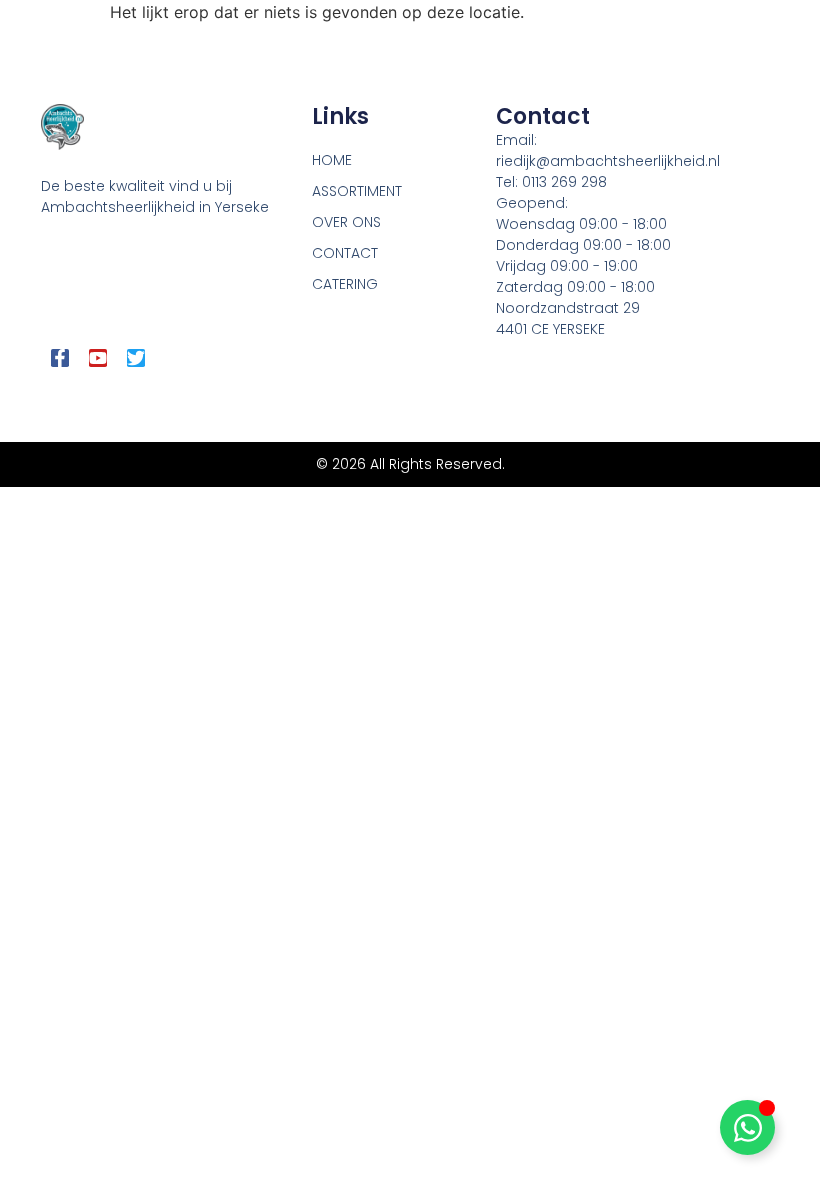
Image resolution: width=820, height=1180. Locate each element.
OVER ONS (346, 222)
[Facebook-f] (60, 358)
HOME (332, 160)
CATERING (345, 284)
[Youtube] (98, 358)
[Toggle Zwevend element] (747, 1127)
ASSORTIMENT (357, 191)
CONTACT (345, 253)
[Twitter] (136, 358)
